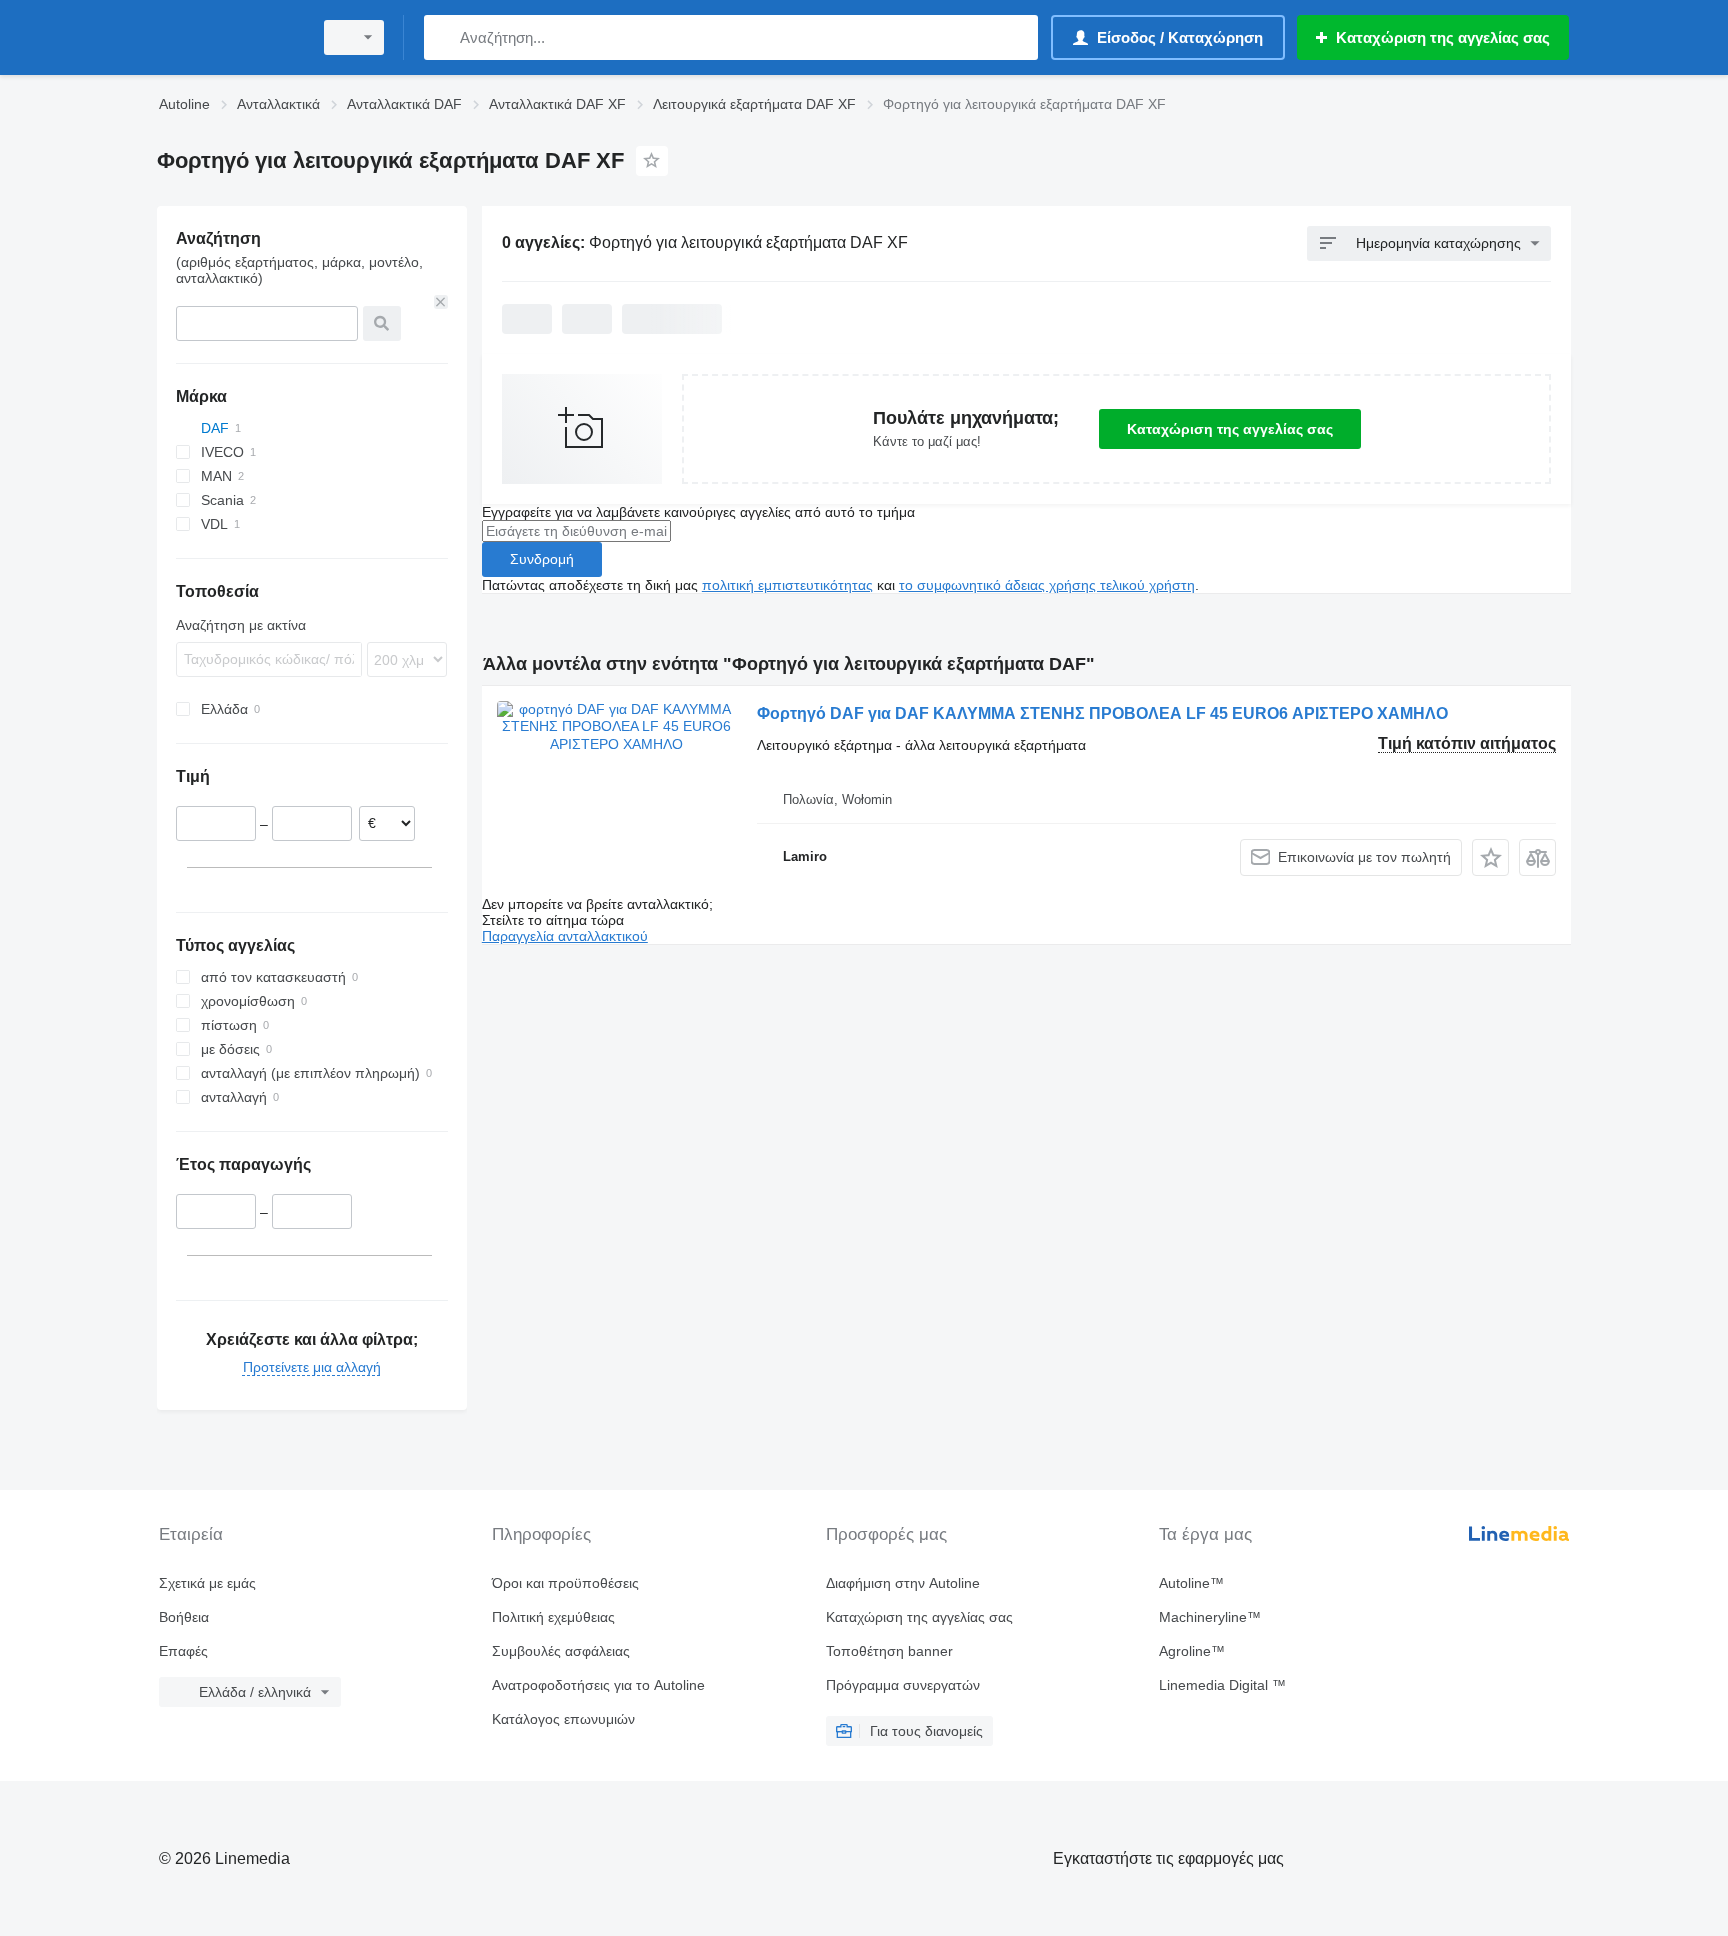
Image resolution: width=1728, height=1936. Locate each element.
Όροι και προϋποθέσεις (565, 1583)
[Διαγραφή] (441, 302)
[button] (1490, 857)
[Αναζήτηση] (443, 37)
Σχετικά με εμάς (207, 1583)
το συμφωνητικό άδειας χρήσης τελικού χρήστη (1047, 585)
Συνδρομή (542, 559)
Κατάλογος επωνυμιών (563, 1719)
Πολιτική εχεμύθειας (553, 1617)
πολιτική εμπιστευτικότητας (787, 585)
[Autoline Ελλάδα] (229, 37)
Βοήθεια (184, 1617)
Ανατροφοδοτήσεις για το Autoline (598, 1685)
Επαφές (183, 1651)
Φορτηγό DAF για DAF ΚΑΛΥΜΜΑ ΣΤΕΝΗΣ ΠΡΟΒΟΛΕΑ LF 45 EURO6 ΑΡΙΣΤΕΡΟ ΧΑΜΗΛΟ (1102, 713)
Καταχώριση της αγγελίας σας (1230, 429)
